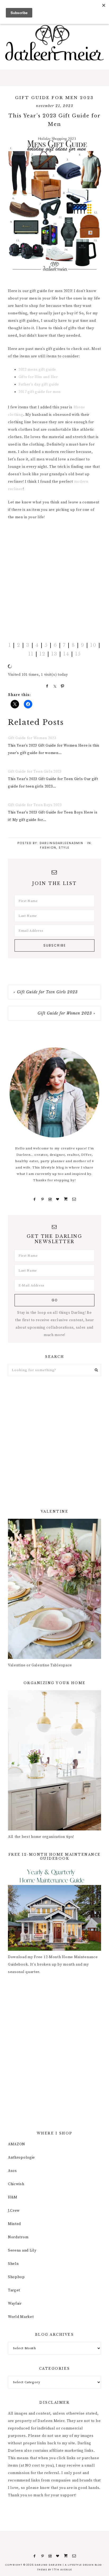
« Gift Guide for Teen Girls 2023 (46, 992)
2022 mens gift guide (37, 370)
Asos (12, 2171)
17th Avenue (62, 2570)
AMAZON (17, 2144)
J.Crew (14, 2211)
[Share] (46, 686)
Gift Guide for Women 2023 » (67, 1013)
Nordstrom (18, 2237)
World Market (21, 2317)
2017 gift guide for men (40, 392)
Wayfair (15, 2304)
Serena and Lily (22, 2250)
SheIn (13, 2264)
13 (54, 654)
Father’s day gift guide (39, 384)
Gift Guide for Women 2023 (32, 738)
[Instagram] (50, 1199)
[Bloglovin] (58, 1199)
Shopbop (16, 2277)
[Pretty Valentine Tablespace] (54, 1658)
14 (66, 654)
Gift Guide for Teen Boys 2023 (35, 805)
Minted (14, 2224)
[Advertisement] (54, 581)
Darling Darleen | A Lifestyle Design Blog (54, 43)
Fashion (48, 848)
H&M (13, 2197)
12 (42, 654)
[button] (54, 78)
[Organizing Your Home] (54, 1829)
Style (64, 848)
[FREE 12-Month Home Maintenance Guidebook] (54, 1950)
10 (93, 645)
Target (14, 2290)
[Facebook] (35, 1199)
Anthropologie (21, 2158)
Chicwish (16, 2184)
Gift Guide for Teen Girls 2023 (35, 772)
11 (31, 654)
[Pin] (62, 686)
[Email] (74, 1199)
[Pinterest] (42, 1199)
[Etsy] (66, 1199)
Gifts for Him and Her (38, 377)
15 (78, 654)
